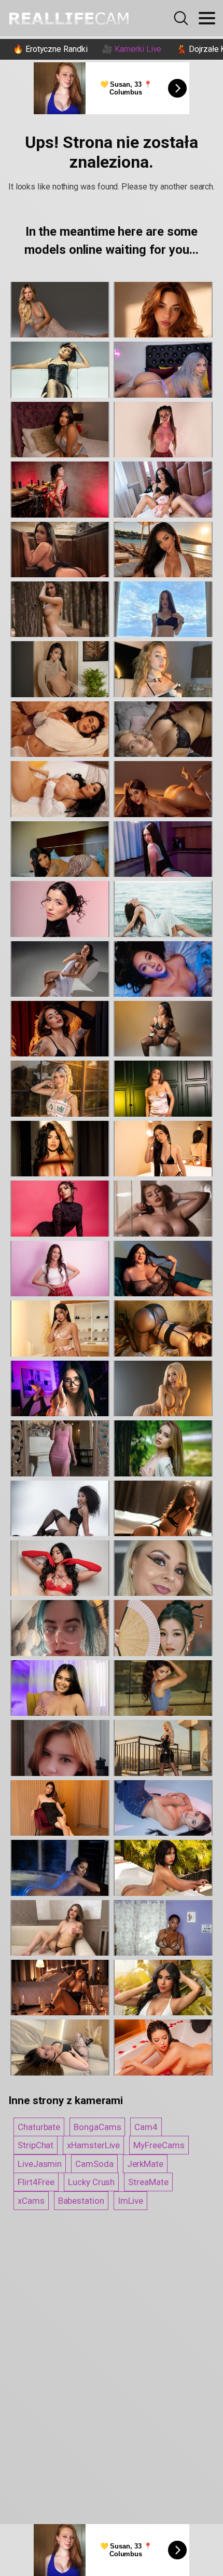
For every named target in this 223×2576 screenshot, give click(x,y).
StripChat (36, 2145)
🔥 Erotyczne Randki (50, 49)
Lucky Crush (91, 2182)
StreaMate (148, 2182)
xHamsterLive (93, 2145)
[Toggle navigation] (207, 18)
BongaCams (97, 2127)
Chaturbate (39, 2127)
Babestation (81, 2201)
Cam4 (146, 2127)
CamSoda (94, 2164)
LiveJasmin (40, 2164)
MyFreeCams (159, 2145)
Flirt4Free (36, 2182)
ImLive (131, 2201)
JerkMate (145, 2164)
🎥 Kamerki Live (132, 49)
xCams (31, 2201)
